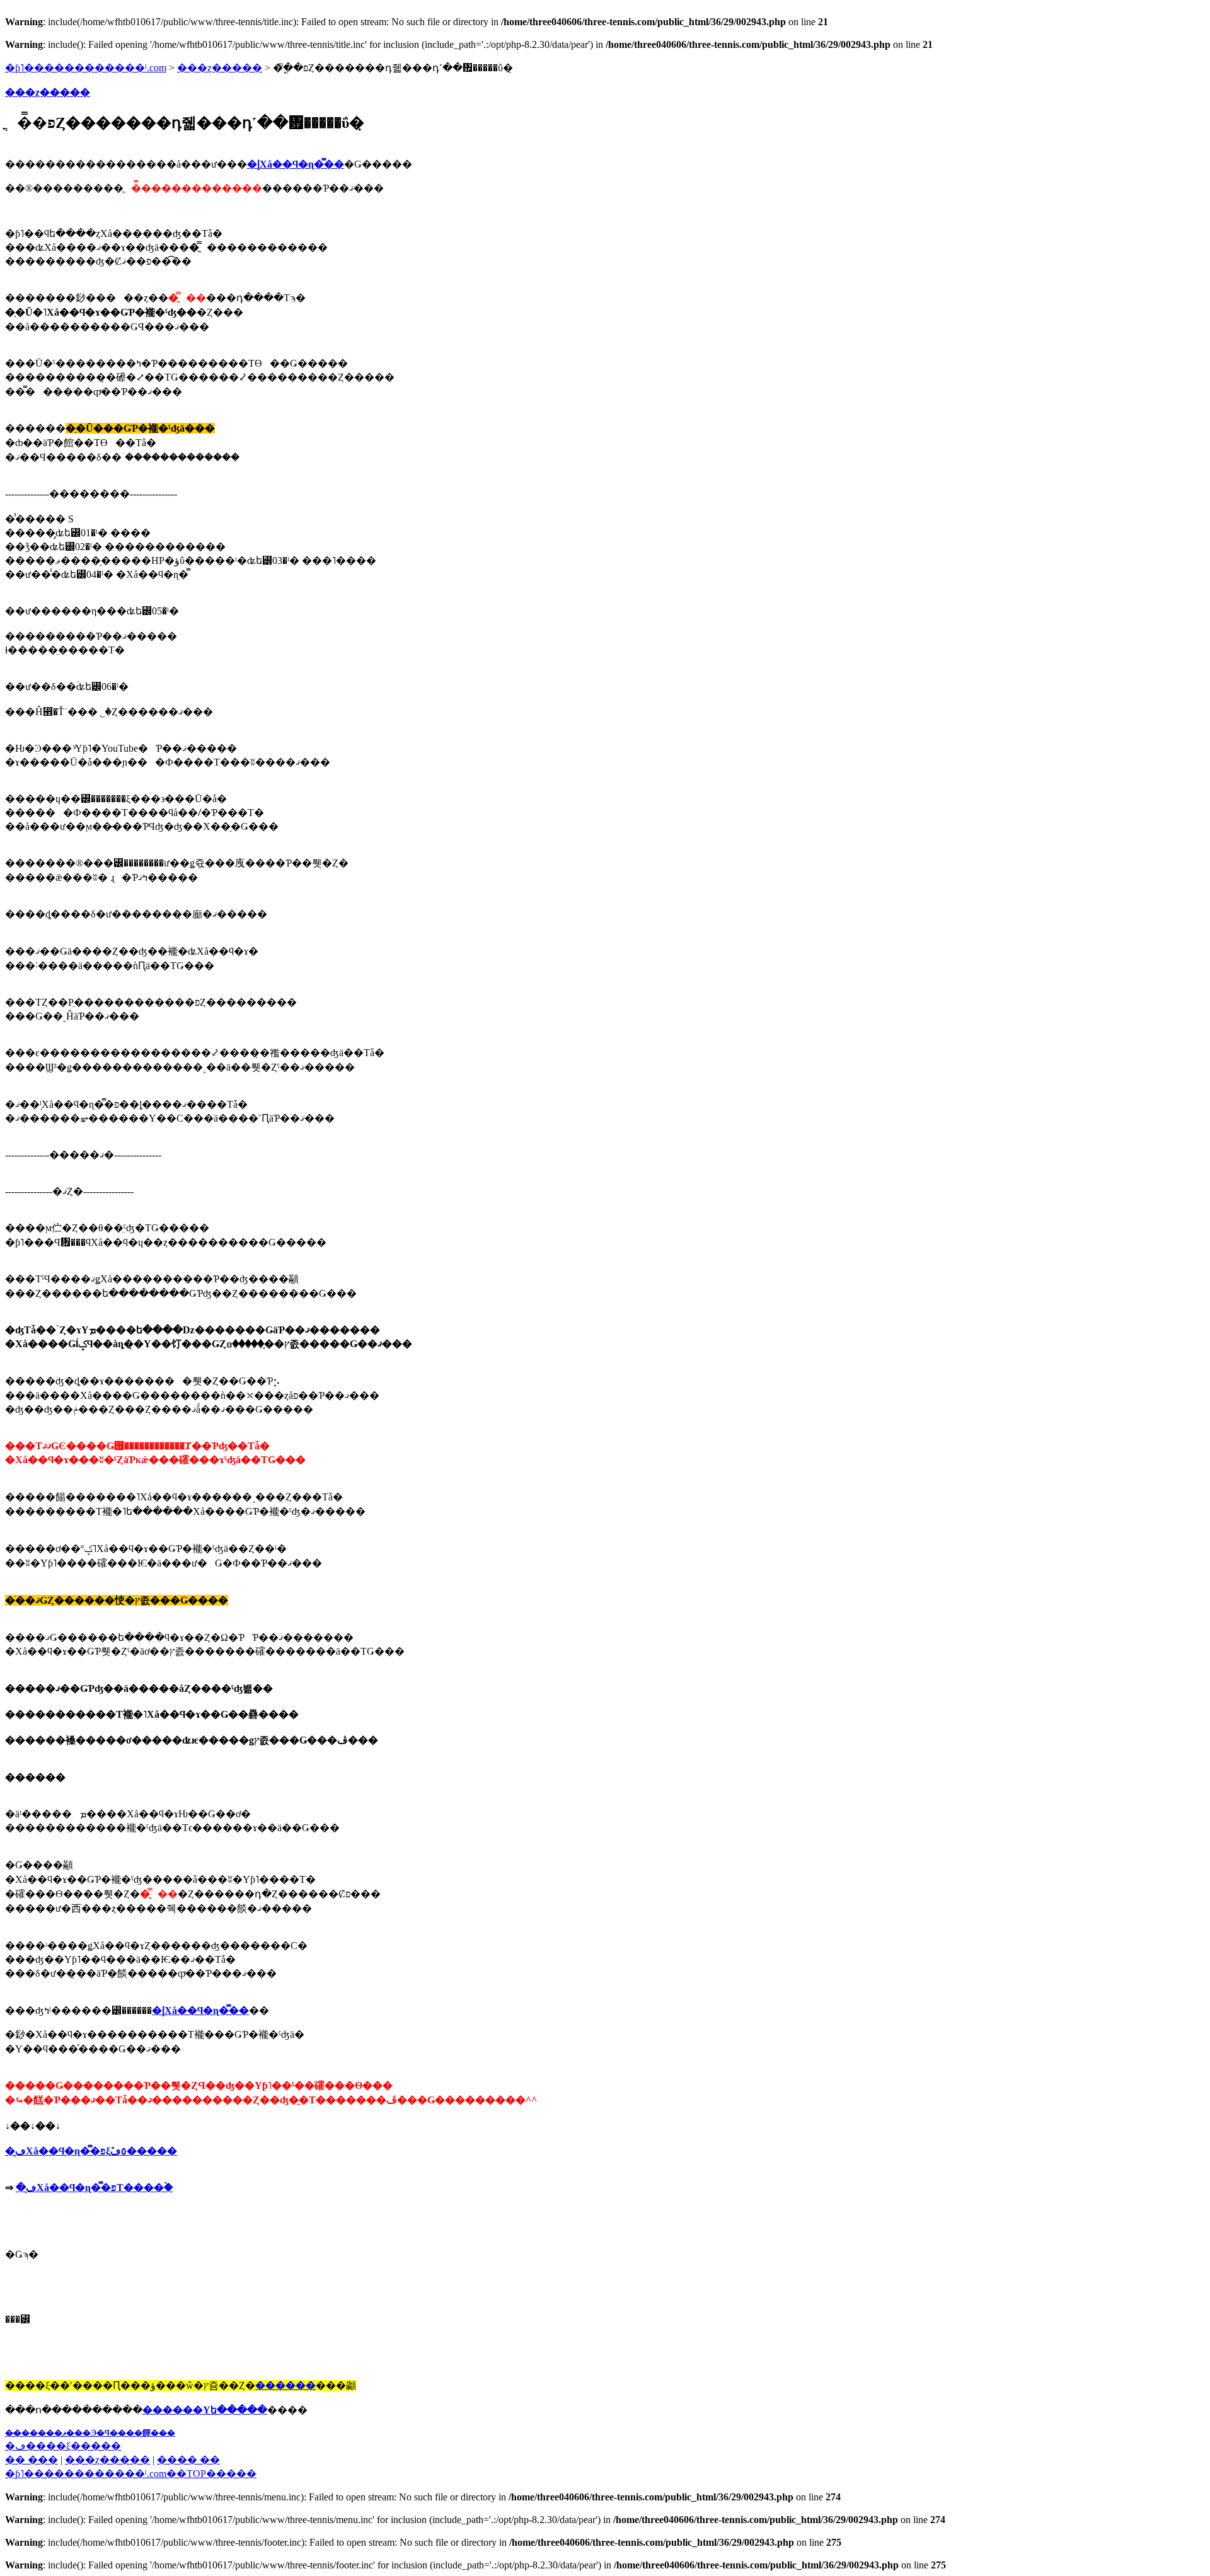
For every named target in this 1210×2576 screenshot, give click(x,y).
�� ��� (32, 2460)
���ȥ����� (220, 68)
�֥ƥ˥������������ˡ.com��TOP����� (131, 2474)
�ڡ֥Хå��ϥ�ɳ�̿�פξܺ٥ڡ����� (91, 2151)
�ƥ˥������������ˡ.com (86, 68)
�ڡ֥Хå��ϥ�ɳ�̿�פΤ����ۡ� (94, 2188)
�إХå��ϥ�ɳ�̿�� (296, 164)
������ (285, 2385)
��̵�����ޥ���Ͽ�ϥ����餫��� (90, 2433)
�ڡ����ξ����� (63, 2446)
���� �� (188, 2460)
